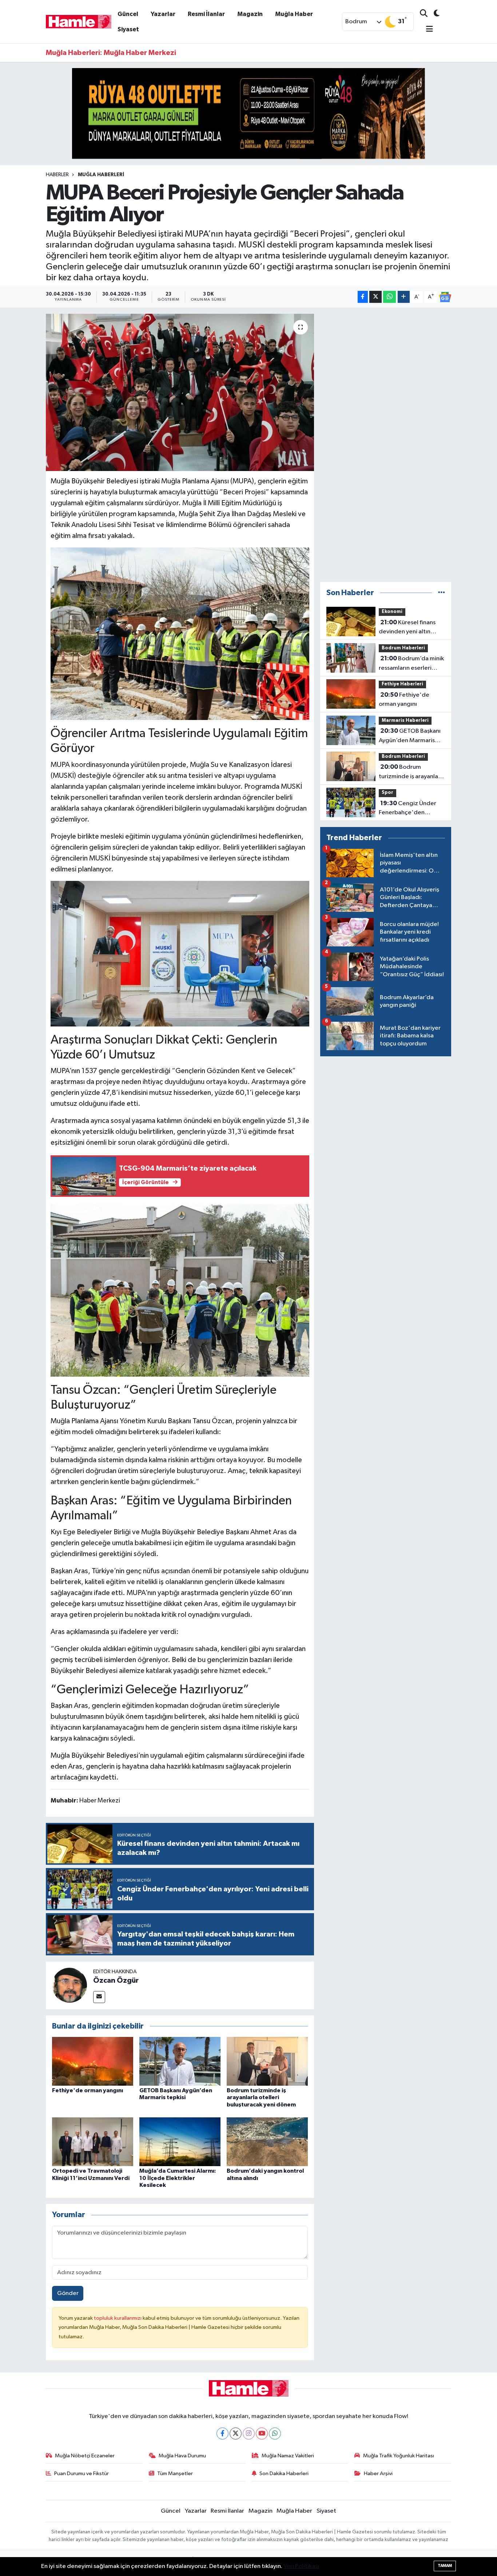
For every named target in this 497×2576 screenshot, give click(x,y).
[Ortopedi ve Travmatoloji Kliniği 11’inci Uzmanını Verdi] (93, 2142)
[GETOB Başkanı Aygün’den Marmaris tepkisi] (180, 2061)
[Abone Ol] (445, 297)
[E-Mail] (99, 1997)
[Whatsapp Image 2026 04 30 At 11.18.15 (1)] (180, 633)
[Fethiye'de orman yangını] (93, 2061)
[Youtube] (262, 2433)
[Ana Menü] (426, 30)
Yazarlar (163, 14)
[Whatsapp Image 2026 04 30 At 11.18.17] (180, 1290)
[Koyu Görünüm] (434, 14)
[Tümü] (442, 593)
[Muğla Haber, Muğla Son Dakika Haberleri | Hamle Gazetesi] (79, 21)
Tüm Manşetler (175, 2474)
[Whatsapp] (275, 2433)
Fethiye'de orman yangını (88, 2090)
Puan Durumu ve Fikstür (81, 2474)
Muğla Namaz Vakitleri (288, 2456)
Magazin (250, 14)
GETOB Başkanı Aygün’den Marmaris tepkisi (410, 736)
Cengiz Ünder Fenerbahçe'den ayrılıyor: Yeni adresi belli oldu (412, 809)
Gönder (68, 2293)
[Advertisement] (386, 445)
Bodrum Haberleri (403, 648)
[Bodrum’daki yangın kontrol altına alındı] (267, 2142)
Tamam (445, 2566)
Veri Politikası (301, 2566)
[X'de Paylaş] (375, 297)
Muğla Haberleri (101, 175)
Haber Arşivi (378, 2474)
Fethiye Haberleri (402, 684)
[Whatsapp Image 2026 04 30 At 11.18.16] (180, 953)
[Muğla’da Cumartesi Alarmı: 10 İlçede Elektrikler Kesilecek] (180, 2142)
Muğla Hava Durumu (182, 2456)
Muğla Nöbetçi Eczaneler (85, 2456)
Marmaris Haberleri (405, 721)
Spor (387, 793)
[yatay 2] (249, 113)
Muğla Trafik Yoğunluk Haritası (399, 2456)
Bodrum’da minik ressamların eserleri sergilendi (411, 664)
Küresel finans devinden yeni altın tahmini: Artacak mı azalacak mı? (407, 628)
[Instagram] (249, 2433)
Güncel (128, 14)
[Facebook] (222, 2433)
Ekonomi (392, 612)
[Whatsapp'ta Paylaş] (389, 297)
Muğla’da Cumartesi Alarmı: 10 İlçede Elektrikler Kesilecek (178, 2178)
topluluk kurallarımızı (118, 2318)
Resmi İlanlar (206, 14)
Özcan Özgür (116, 1981)
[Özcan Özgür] (69, 1985)
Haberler (57, 175)
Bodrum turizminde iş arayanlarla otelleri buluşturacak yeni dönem (261, 2097)
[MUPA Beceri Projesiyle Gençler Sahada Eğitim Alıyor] (180, 392)
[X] (236, 2433)
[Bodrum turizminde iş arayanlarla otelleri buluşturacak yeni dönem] (267, 2061)
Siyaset (128, 29)
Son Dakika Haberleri (284, 2474)
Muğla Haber (294, 14)
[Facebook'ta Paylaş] (363, 297)
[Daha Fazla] (404, 297)
